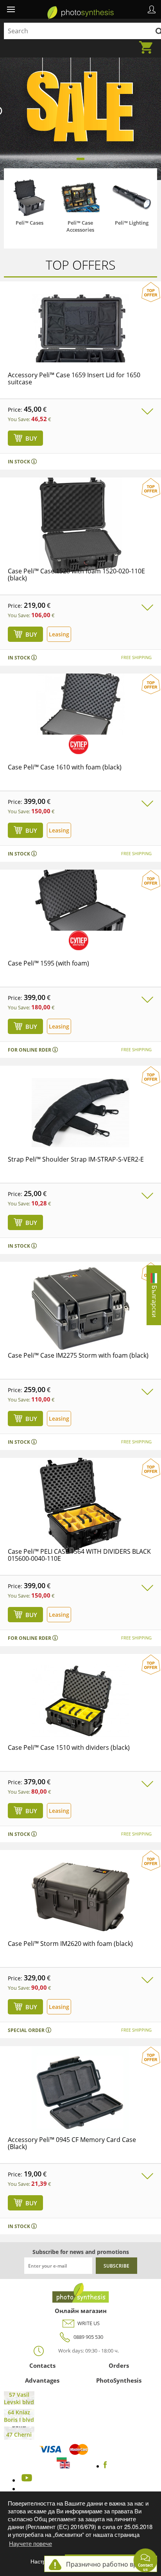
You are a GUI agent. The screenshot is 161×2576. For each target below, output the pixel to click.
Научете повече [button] (30, 2543)
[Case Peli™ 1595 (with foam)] (80, 928)
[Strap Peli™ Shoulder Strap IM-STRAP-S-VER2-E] (80, 1132)
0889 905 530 (88, 2337)
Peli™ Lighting (132, 223)
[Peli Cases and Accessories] (80, 12)
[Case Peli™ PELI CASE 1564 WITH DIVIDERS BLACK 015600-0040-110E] (80, 1524)
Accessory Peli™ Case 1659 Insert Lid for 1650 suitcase (74, 378)
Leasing (59, 634)
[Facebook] (105, 2466)
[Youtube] (26, 2480)
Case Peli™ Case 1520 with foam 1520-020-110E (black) (76, 575)
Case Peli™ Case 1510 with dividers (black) (69, 1747)
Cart (148, 43)
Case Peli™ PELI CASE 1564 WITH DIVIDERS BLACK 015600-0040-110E (79, 1555)
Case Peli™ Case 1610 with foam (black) (65, 767)
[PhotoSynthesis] (81, 2300)
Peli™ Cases (30, 223)
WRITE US (89, 2323)
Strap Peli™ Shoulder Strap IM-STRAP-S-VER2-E (76, 1159)
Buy (31, 438)
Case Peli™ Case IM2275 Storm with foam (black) (78, 1355)
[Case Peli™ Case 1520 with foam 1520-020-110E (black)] (80, 544)
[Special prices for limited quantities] (79, 744)
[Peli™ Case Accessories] (80, 197)
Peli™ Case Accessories (80, 226)
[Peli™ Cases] (29, 197)
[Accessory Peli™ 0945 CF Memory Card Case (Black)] (80, 2112)
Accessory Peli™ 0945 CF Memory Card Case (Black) (72, 2143)
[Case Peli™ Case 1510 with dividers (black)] (80, 1720)
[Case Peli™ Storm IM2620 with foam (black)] (80, 1916)
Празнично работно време (107, 2564)
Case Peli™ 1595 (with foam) (48, 963)
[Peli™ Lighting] (132, 197)
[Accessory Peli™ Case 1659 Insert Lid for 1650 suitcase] (80, 348)
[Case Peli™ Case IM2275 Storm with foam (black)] (80, 1328)
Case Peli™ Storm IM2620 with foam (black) (70, 1944)
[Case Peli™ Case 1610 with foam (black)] (80, 732)
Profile (152, 9)
